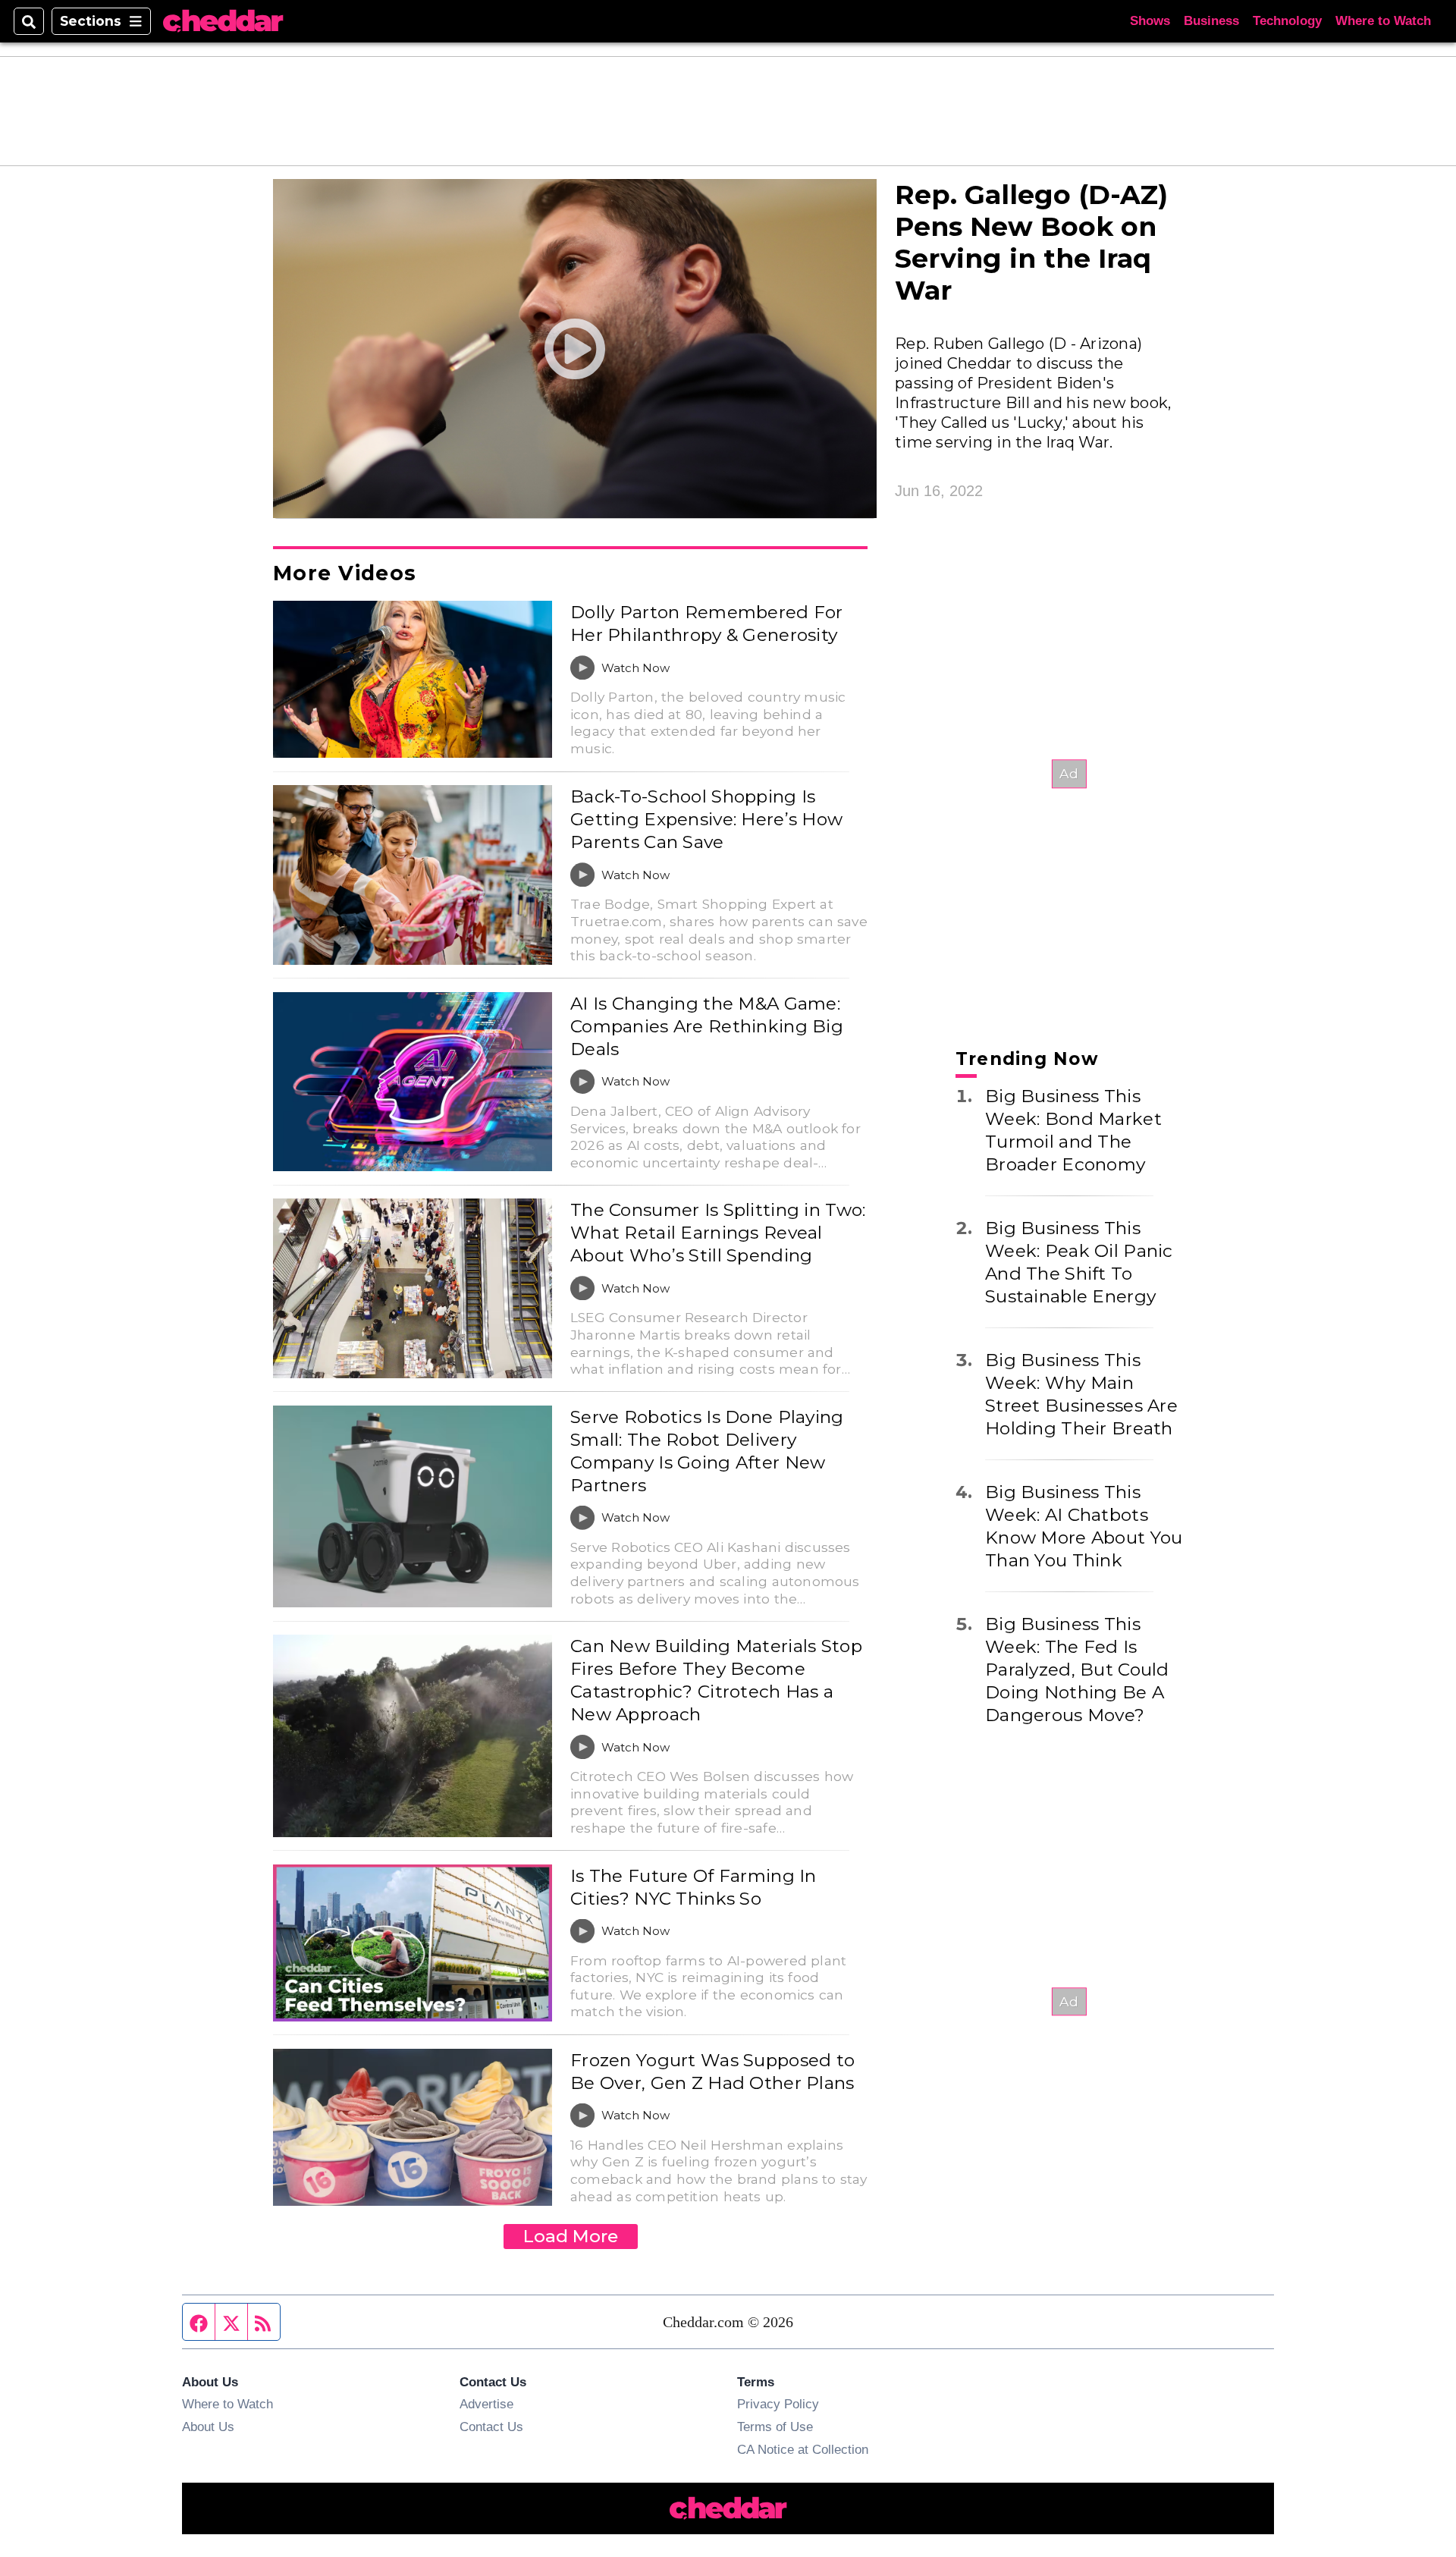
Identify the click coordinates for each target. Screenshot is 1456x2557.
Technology (1287, 21)
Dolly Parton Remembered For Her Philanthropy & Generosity (707, 624)
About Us (208, 2427)
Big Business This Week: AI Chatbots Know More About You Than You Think (1084, 1526)
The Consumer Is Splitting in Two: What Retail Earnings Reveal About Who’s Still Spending (718, 1233)
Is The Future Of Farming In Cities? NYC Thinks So (693, 1887)
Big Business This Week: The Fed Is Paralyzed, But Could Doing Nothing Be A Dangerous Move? (1077, 1670)
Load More (571, 2236)
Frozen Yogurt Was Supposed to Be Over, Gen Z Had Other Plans (712, 2072)
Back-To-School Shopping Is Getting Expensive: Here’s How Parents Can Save (706, 819)
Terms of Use (775, 2427)
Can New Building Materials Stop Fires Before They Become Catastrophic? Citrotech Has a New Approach (716, 1680)
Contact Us (491, 2427)
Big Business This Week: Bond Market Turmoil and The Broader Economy (1073, 1130)
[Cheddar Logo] (223, 22)
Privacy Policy (778, 2404)
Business (1211, 21)
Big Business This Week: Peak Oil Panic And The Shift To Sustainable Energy (1079, 1262)
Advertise (486, 2404)
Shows (1150, 21)
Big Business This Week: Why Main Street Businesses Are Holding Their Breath (1081, 1394)
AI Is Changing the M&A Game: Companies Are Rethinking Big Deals (707, 1026)
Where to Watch (1383, 21)
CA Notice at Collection (803, 2449)
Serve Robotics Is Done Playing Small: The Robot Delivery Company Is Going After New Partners (707, 1451)
